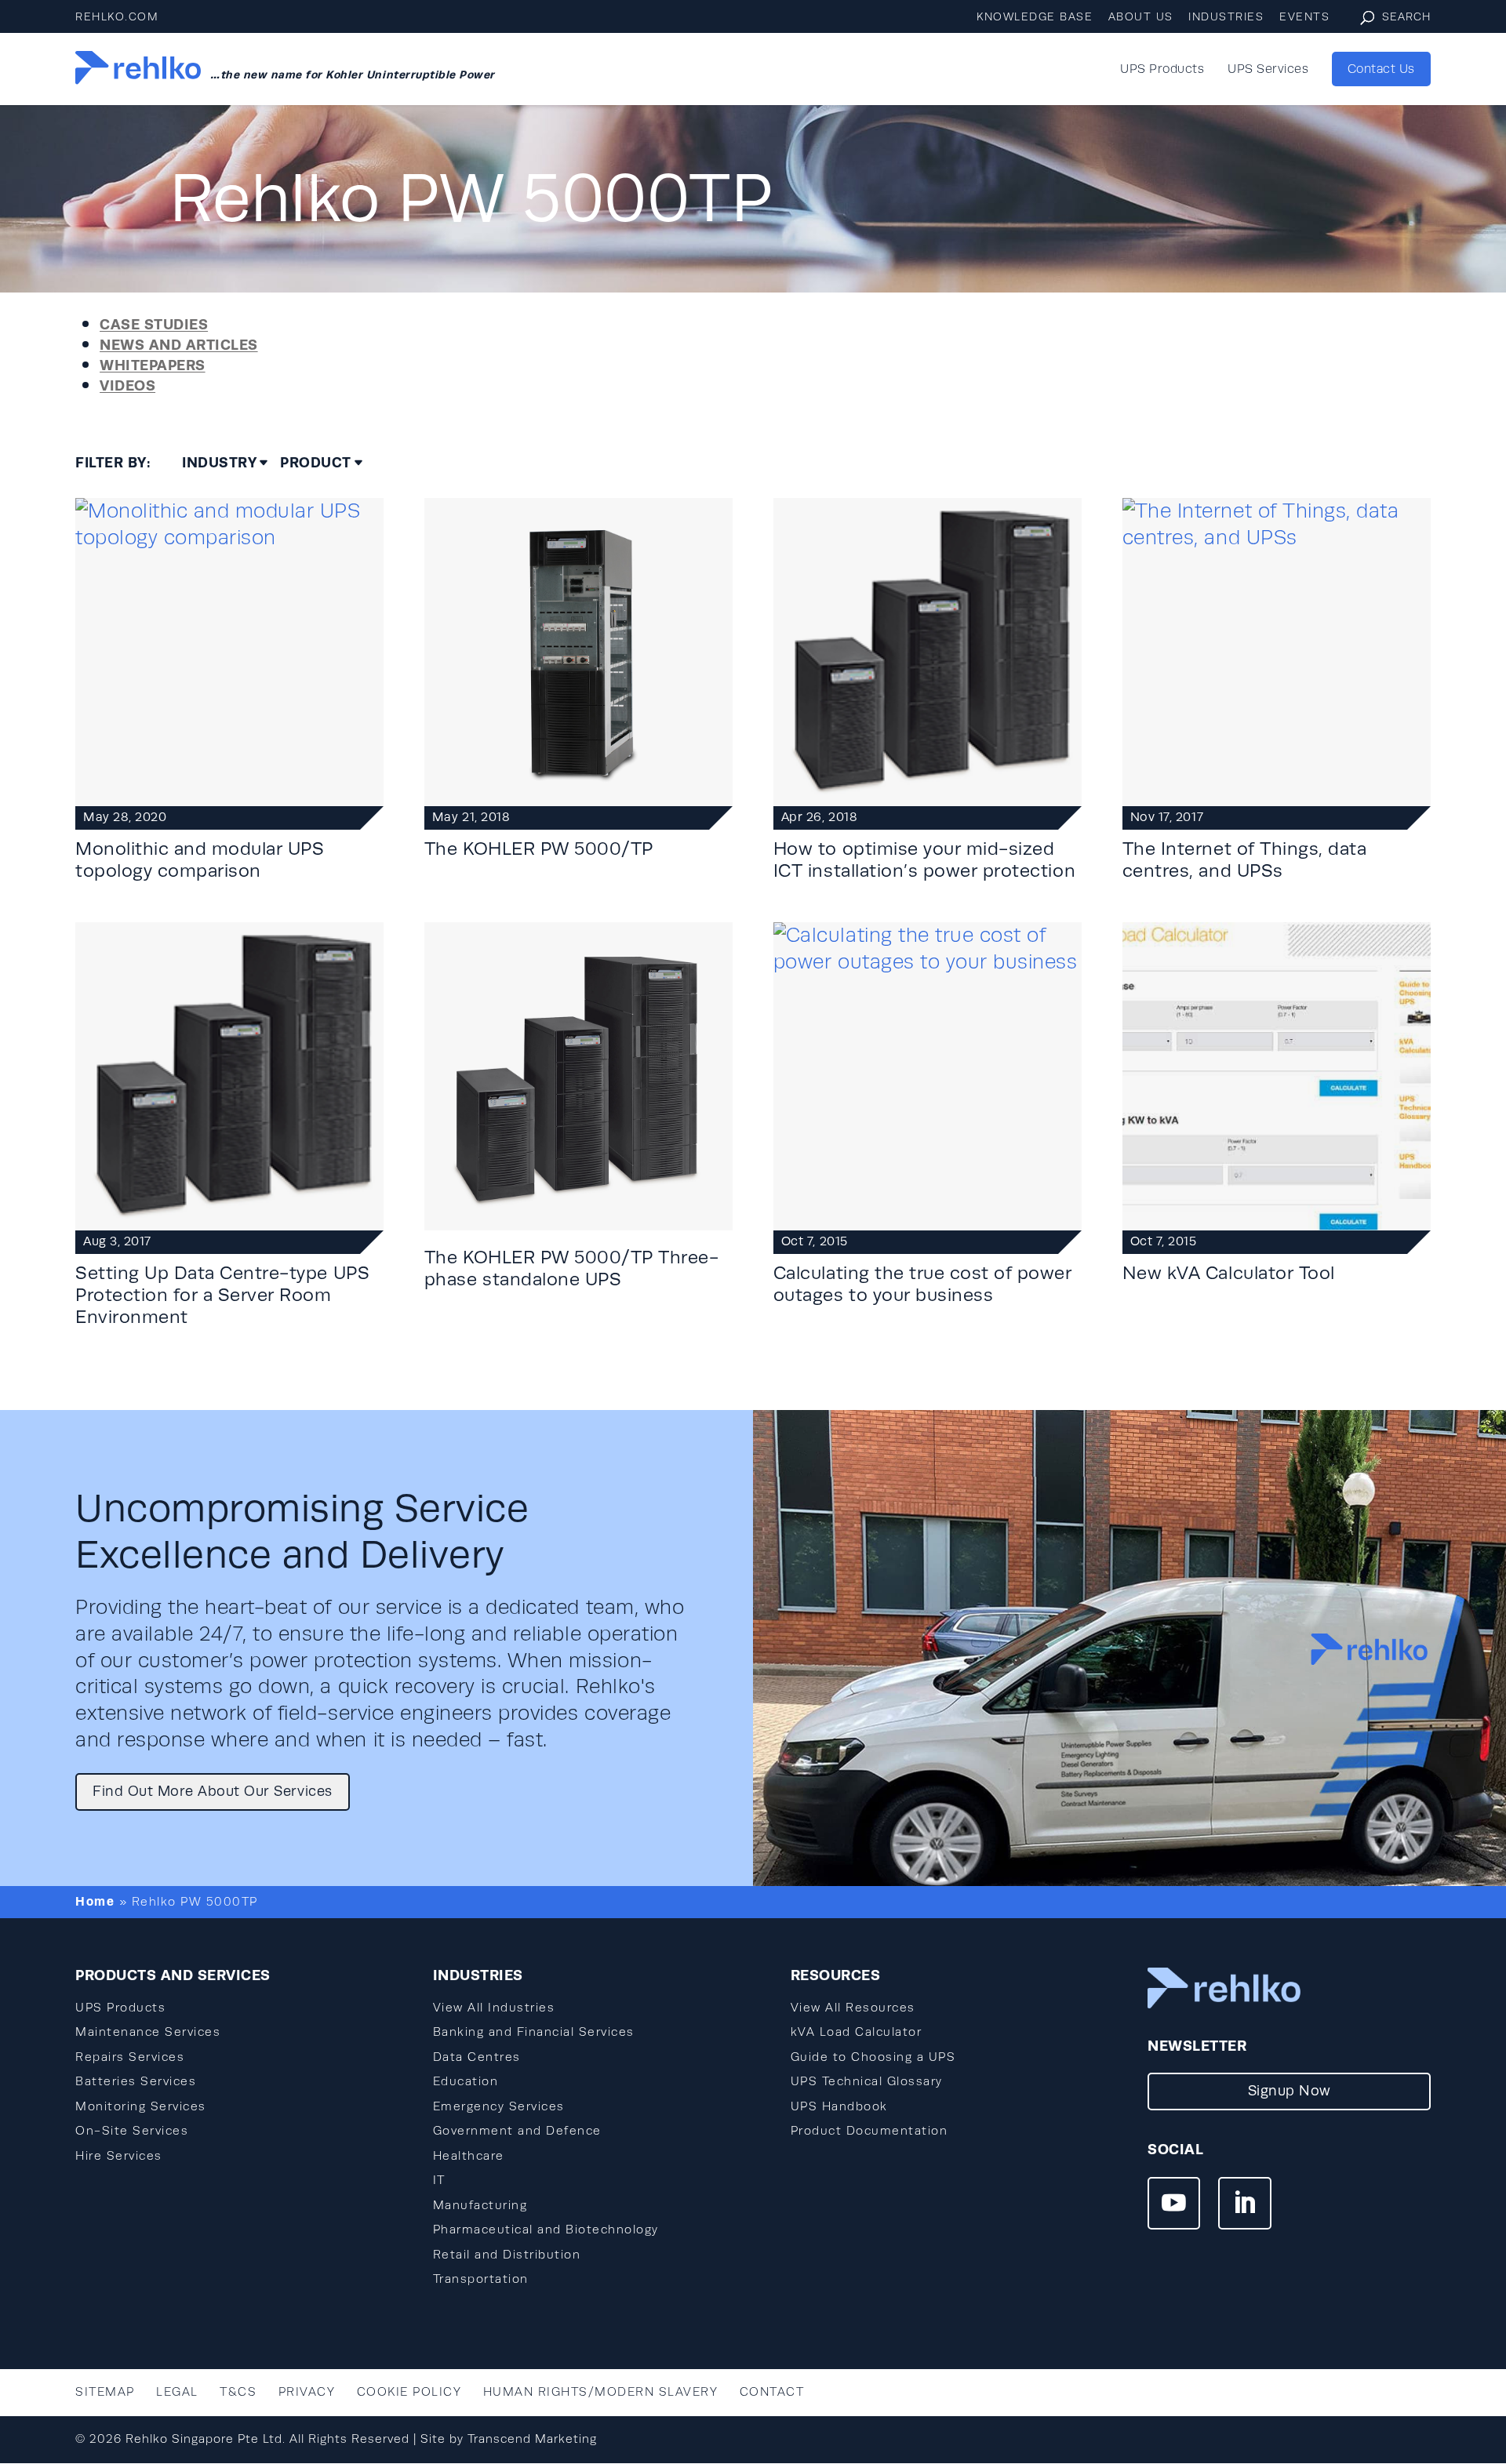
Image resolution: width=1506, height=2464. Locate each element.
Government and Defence (517, 2131)
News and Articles (179, 345)
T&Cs (238, 2392)
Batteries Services (136, 2081)
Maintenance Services (148, 2032)
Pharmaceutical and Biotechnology (546, 2230)
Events (1304, 17)
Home (95, 1901)
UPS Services (1268, 70)
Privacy (307, 2392)
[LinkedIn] (1244, 2205)
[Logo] (138, 69)
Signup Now (1290, 2091)
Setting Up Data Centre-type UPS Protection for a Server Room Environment (222, 1295)
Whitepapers (153, 365)
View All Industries (494, 2008)
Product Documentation (869, 2131)
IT (439, 2180)
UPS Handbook (839, 2106)
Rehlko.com (117, 17)
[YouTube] (1174, 2205)
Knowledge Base (1035, 17)
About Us (1141, 17)
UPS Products (1162, 70)
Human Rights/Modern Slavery (601, 2392)
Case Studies (154, 324)
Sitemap (105, 2392)
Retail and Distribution (507, 2255)
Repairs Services (130, 2057)
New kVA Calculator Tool (1229, 1273)
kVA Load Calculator (857, 2032)
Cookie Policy (409, 2392)
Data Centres (477, 2057)
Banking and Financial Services (534, 2032)
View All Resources (853, 2008)
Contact (772, 2392)
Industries (1226, 17)
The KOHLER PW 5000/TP (539, 849)
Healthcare (469, 2156)
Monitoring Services (141, 2106)
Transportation (481, 2279)
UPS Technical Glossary (867, 2081)
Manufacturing (480, 2205)
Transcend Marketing (532, 2439)
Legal (177, 2392)
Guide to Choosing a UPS (873, 2057)
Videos (127, 385)
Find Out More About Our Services (213, 1791)
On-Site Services (132, 2131)
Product (316, 463)
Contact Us (1381, 69)
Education (466, 2081)
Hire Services (119, 2156)
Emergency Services (499, 2106)
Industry (219, 463)
